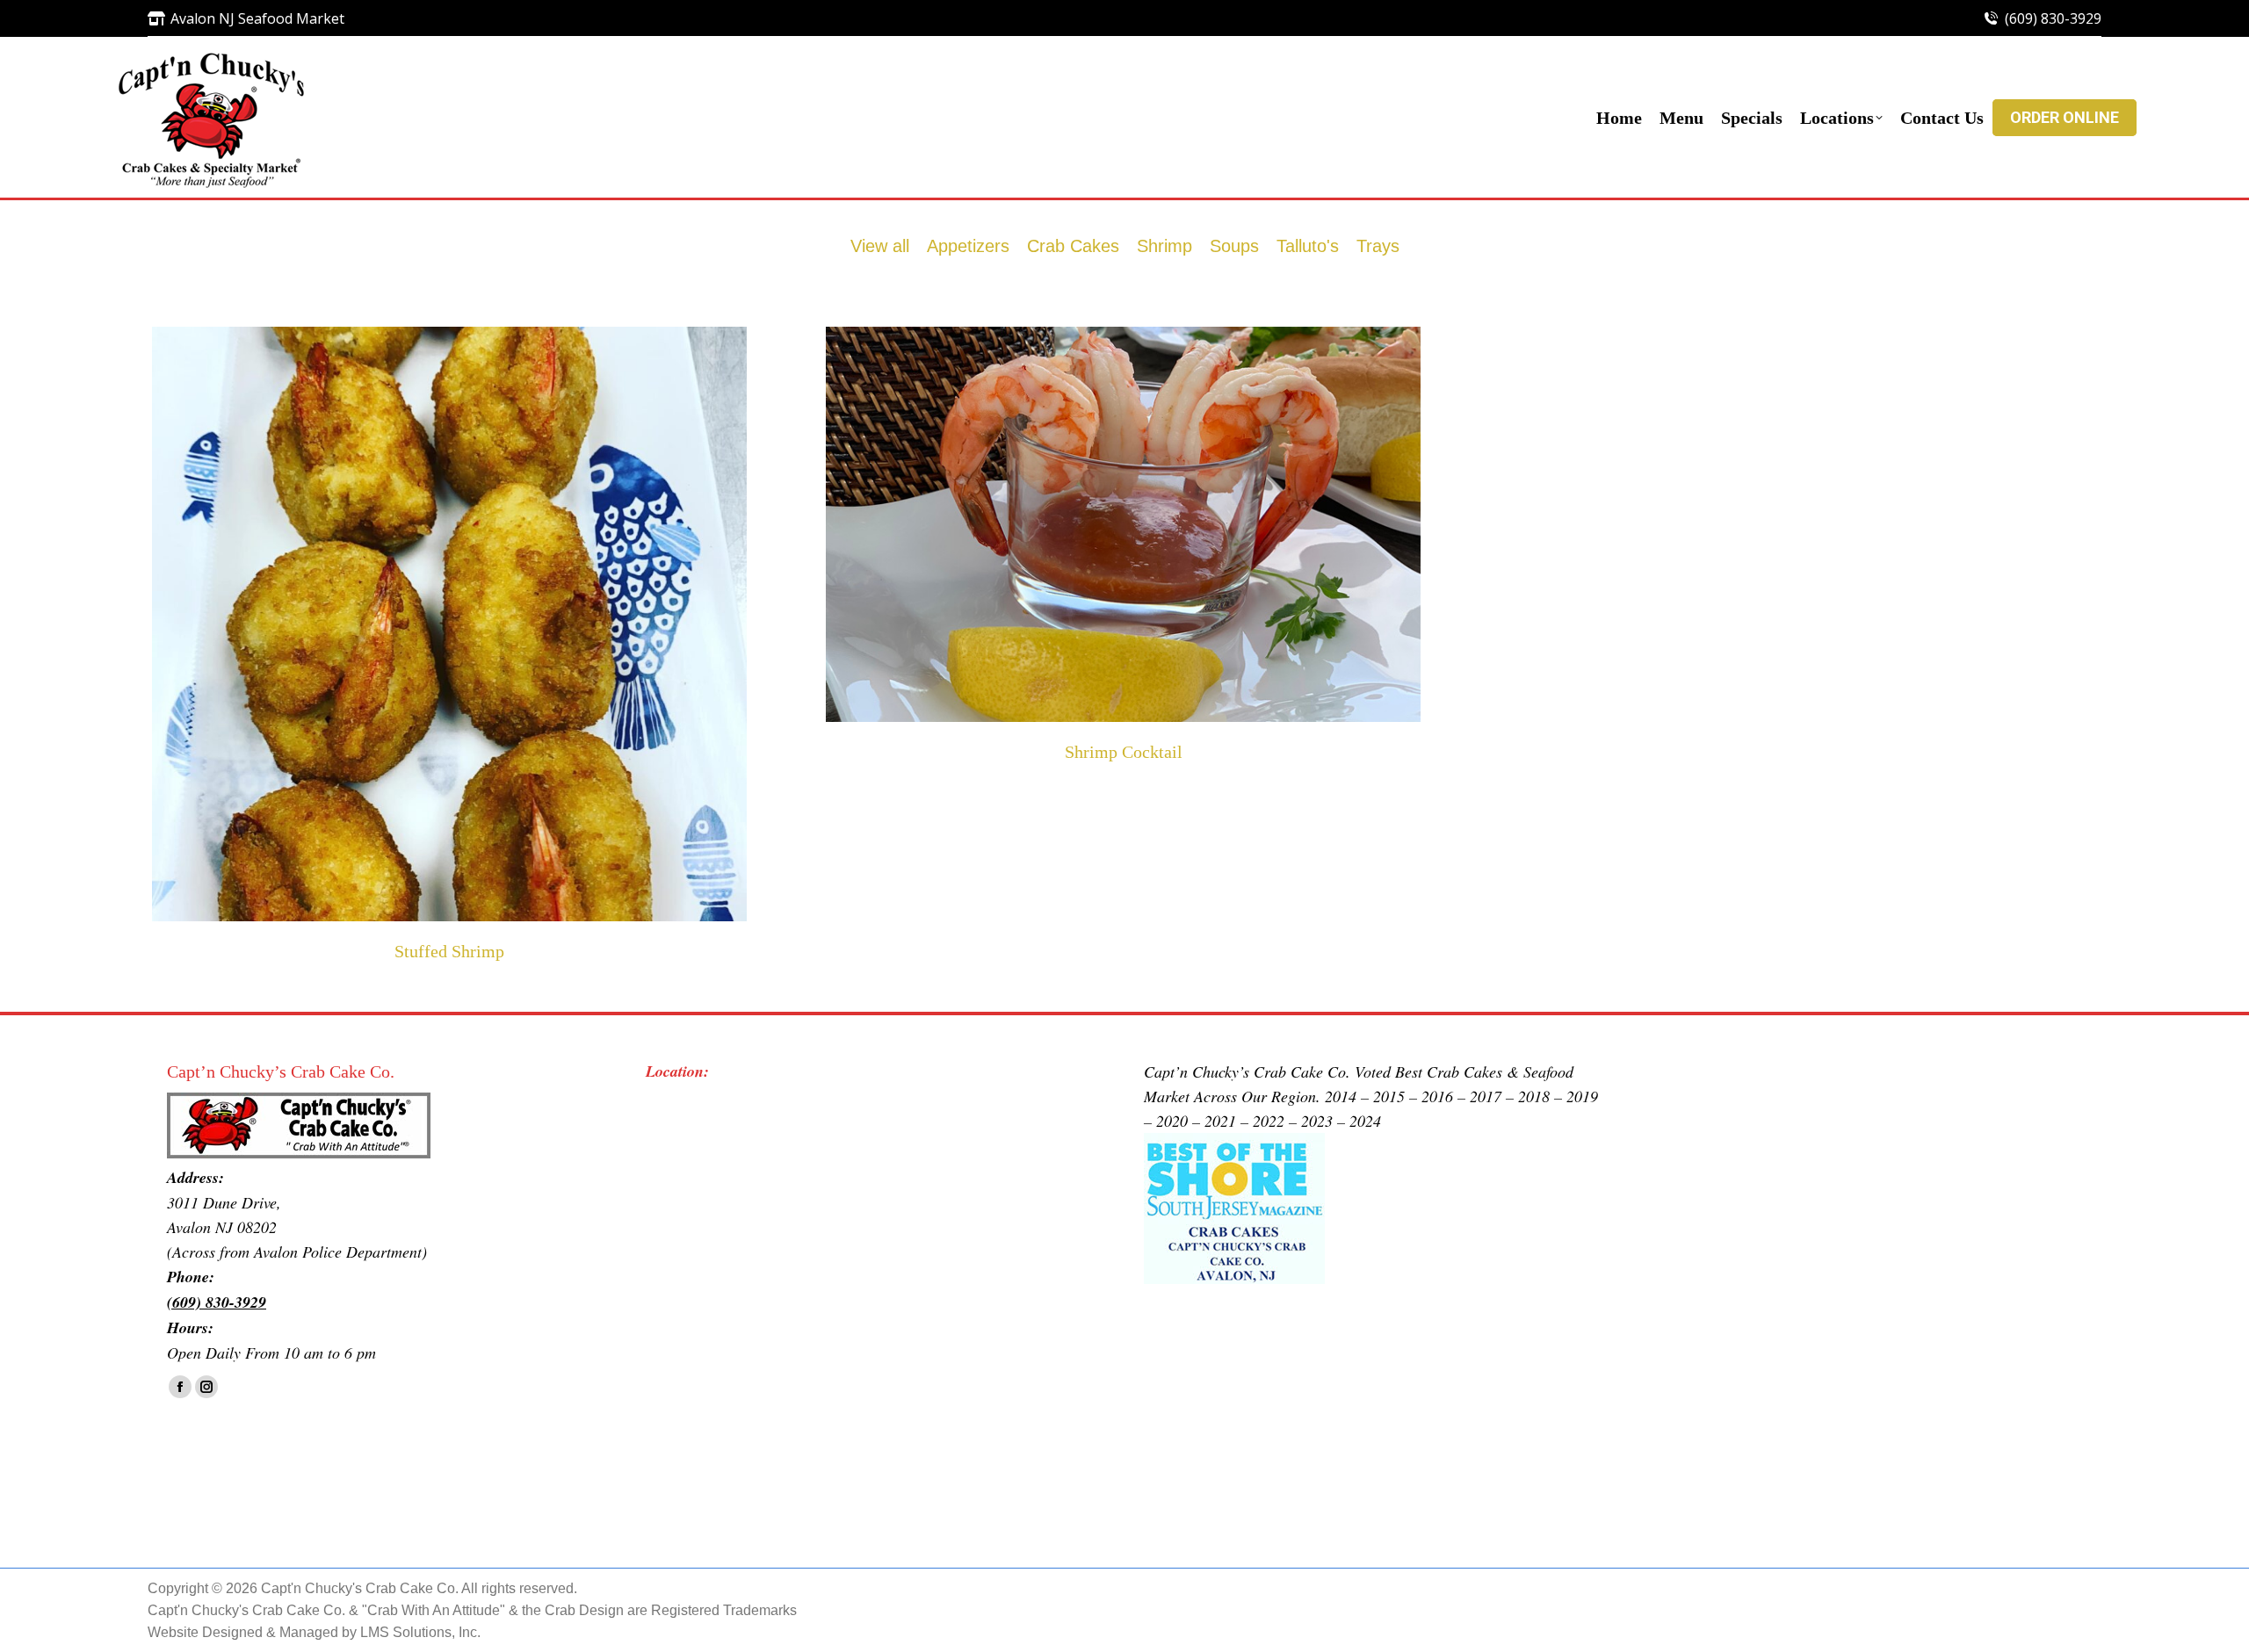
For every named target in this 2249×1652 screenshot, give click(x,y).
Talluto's (1308, 246)
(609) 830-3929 (2053, 18)
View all (880, 246)
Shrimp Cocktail (1124, 752)
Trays (1378, 246)
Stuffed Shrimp (449, 951)
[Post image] (449, 624)
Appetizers (968, 246)
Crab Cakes (1073, 246)
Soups (1234, 246)
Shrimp (1164, 246)
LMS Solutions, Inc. (420, 1632)
